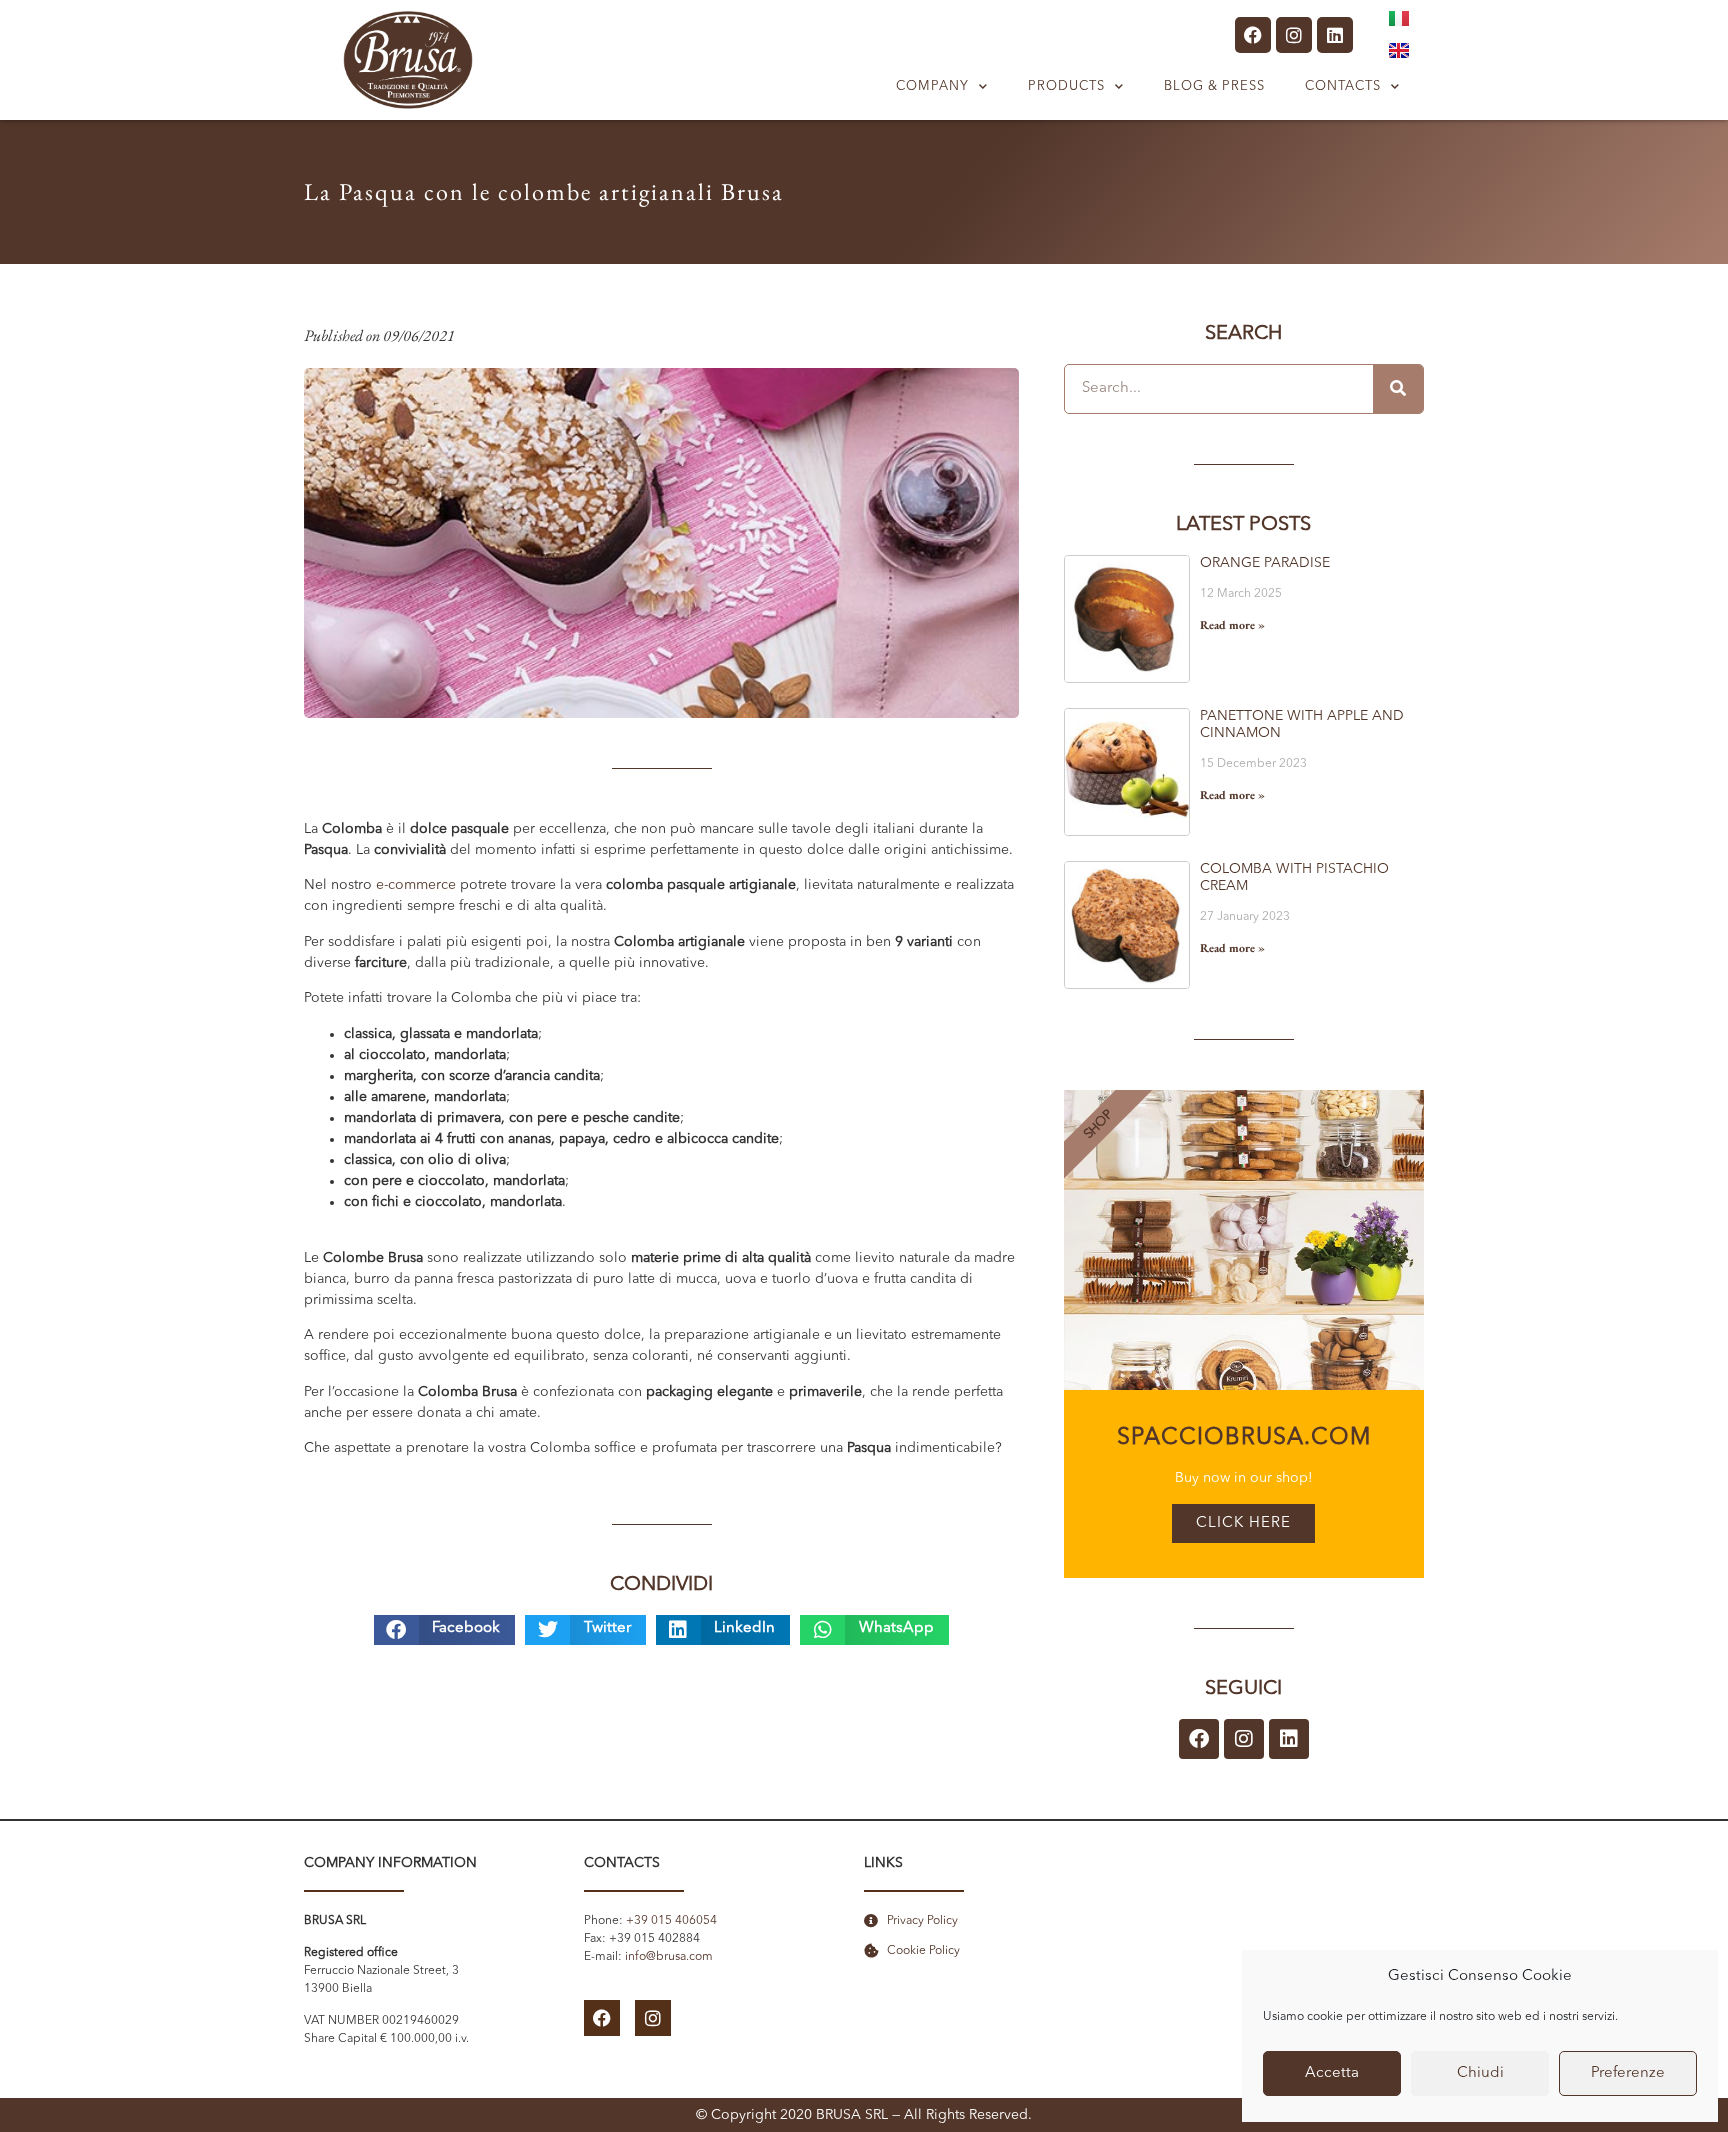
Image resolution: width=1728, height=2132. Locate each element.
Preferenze (1628, 2073)
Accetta (1332, 2073)
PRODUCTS (1066, 86)
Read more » (1232, 625)
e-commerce (416, 885)
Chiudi (1480, 2073)
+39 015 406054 (671, 1921)
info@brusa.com (669, 1957)
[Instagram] (1294, 35)
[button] (445, 1630)
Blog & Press (1214, 86)
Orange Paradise (1265, 563)
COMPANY (932, 86)
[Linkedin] (1335, 35)
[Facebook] (1253, 35)
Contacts (1343, 86)
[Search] (1398, 389)
